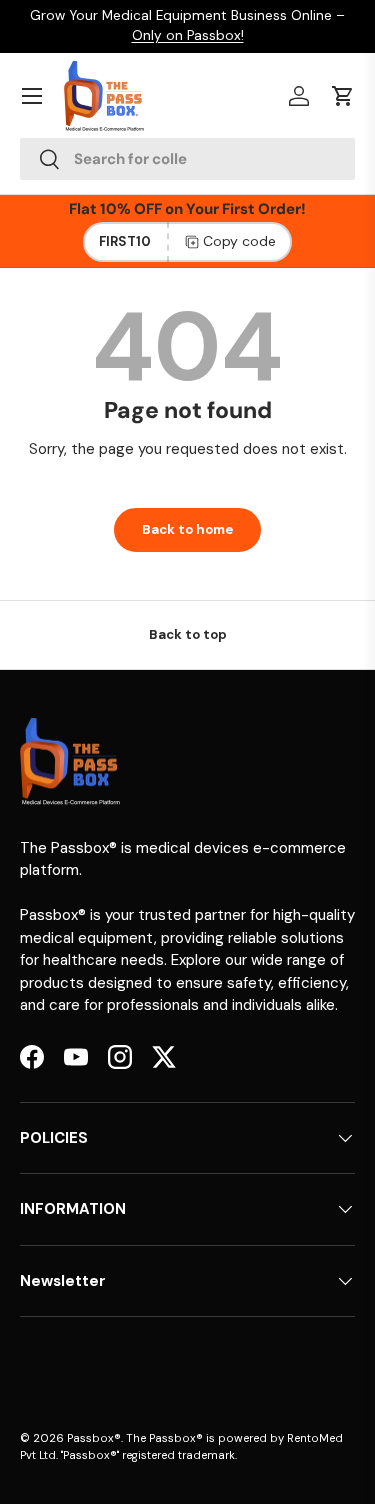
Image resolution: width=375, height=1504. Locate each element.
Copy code (239, 241)
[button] (343, 96)
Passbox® (94, 1438)
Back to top (188, 634)
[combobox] (187, 159)
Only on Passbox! (188, 35)
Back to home (187, 529)
